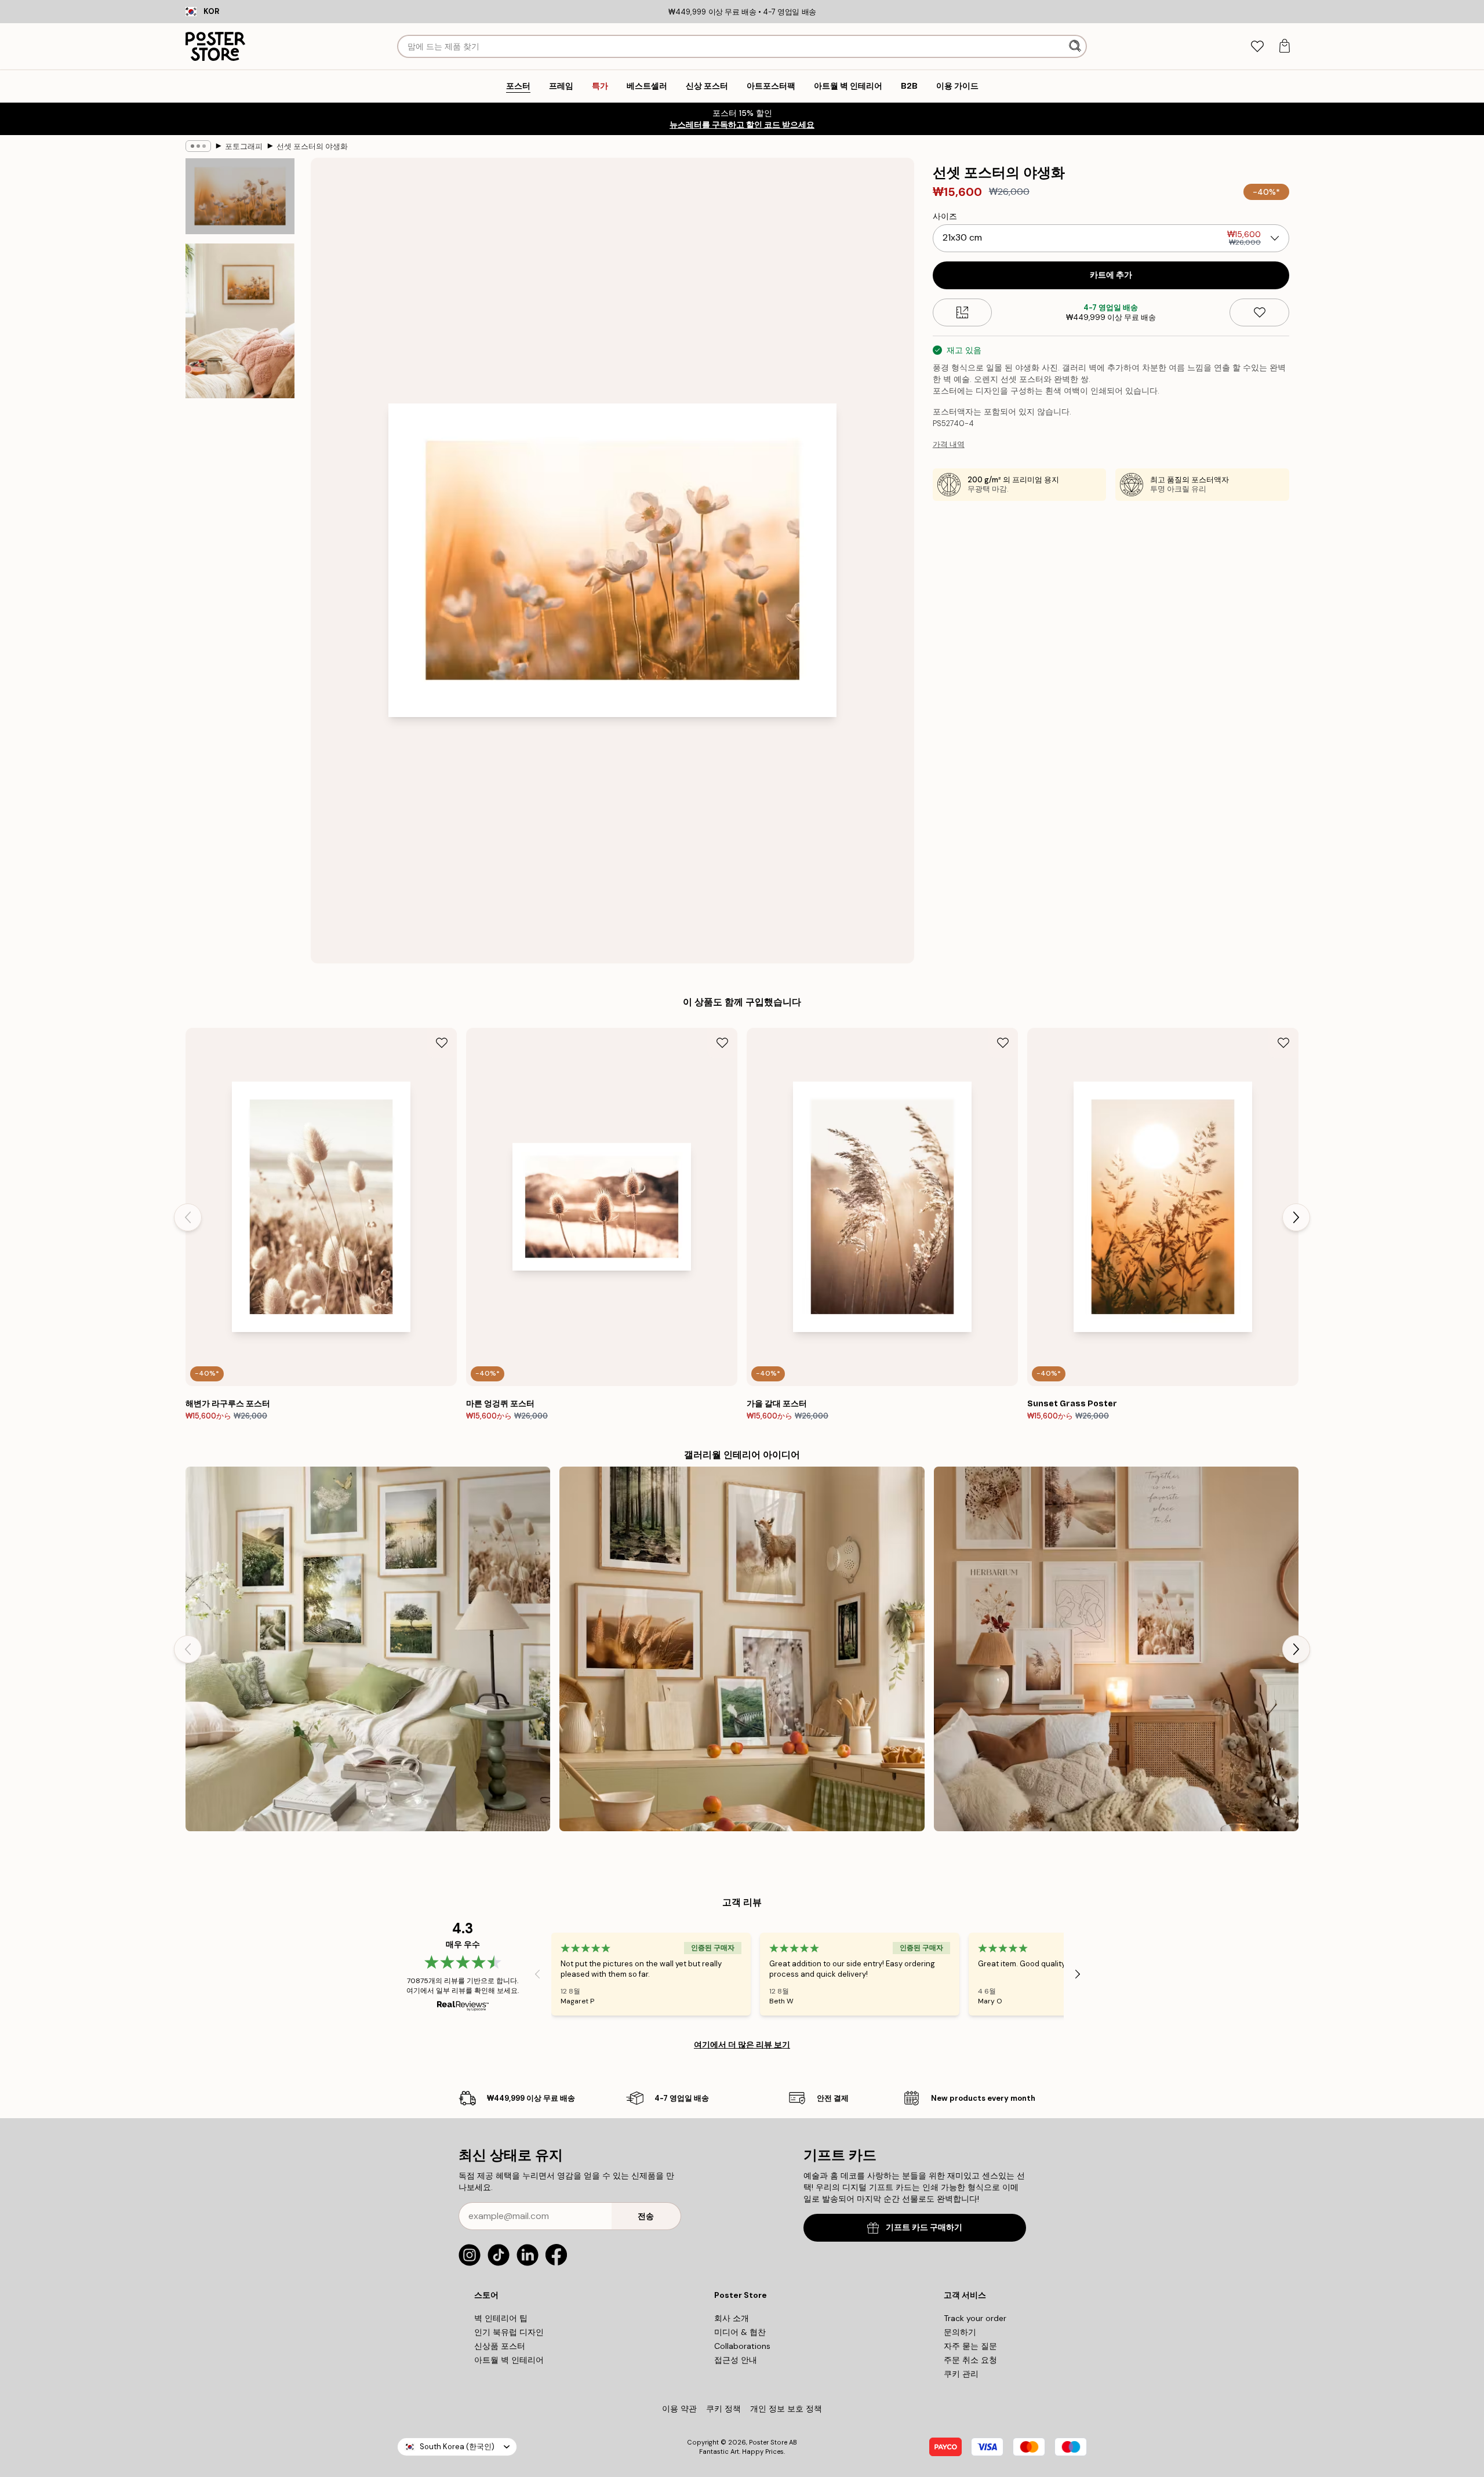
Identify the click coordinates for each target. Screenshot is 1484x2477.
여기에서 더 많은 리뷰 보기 (742, 2045)
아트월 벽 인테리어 (509, 2360)
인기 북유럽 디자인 (509, 2332)
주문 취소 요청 (970, 2360)
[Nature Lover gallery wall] (742, 1649)
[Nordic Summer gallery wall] (368, 1649)
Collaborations (742, 2346)
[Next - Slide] (1296, 1217)
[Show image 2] (240, 321)
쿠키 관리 (961, 2374)
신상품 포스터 (500, 2346)
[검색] (1076, 46)
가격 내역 (949, 444)
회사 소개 (732, 2318)
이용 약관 (679, 2409)
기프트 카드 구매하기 (924, 2227)
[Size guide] (963, 312)
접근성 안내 (736, 2360)
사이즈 (945, 216)
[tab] (1257, 47)
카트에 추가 (1111, 275)
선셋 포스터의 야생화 (312, 146)
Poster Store (768, 2442)
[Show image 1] (240, 197)
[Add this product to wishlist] (1259, 312)
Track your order (975, 2318)
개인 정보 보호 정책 (786, 2409)
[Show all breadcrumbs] (198, 146)
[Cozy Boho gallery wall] (1116, 1649)
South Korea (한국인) (457, 2447)
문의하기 (960, 2332)
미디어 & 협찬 (740, 2332)
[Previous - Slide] (188, 1217)
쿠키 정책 (723, 2409)
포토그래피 (244, 146)
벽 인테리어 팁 (501, 2318)
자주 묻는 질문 (970, 2346)
